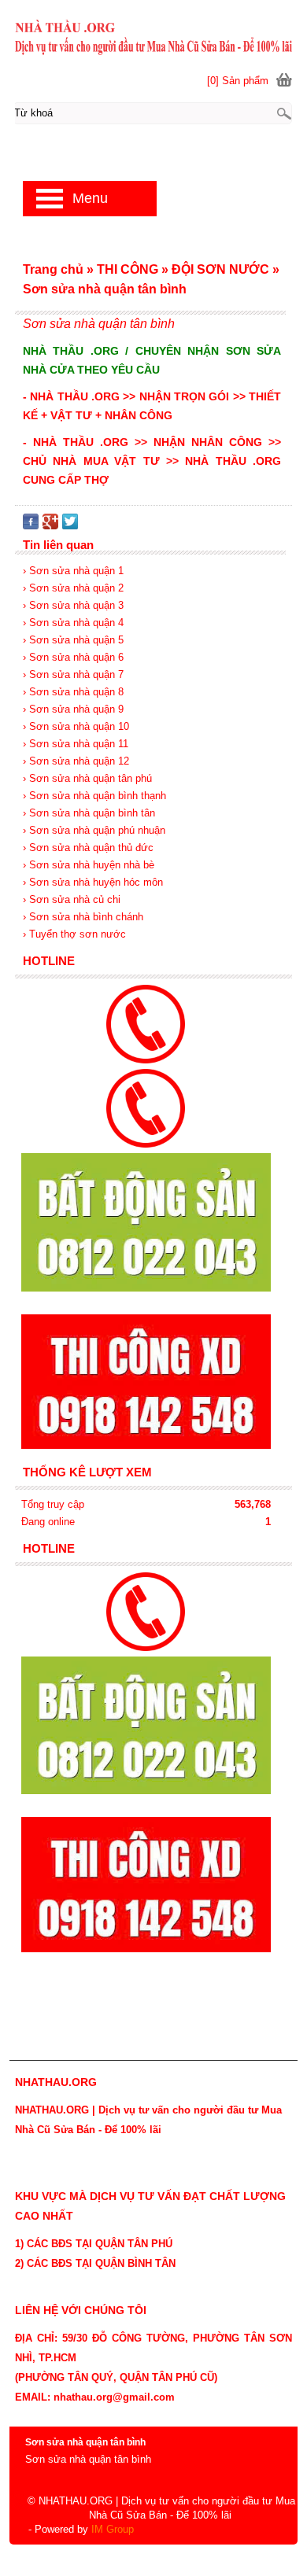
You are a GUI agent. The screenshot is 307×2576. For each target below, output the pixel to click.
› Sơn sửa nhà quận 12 (76, 761)
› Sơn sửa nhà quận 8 (73, 692)
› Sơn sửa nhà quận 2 (73, 588)
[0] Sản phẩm (238, 81)
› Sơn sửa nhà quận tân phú (87, 778)
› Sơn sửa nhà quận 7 (73, 674)
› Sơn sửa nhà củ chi (72, 899)
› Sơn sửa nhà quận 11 (76, 744)
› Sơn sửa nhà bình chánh (83, 917)
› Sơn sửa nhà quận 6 (73, 657)
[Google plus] (50, 526)
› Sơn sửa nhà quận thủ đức (88, 848)
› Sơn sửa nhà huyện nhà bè (89, 865)
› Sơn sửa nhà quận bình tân (89, 813)
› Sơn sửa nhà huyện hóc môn (93, 882)
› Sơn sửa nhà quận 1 (73, 571)
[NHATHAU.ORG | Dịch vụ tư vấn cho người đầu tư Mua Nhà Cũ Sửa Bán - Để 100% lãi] (153, 37)
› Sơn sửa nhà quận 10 (76, 726)
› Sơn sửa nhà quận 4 (73, 623)
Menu (90, 198)
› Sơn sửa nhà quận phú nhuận (94, 830)
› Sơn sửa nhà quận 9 (73, 709)
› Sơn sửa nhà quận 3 (73, 605)
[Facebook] (31, 526)
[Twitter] (70, 526)
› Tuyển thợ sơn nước (74, 934)
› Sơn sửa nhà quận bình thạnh (94, 796)
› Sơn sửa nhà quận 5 (73, 640)
